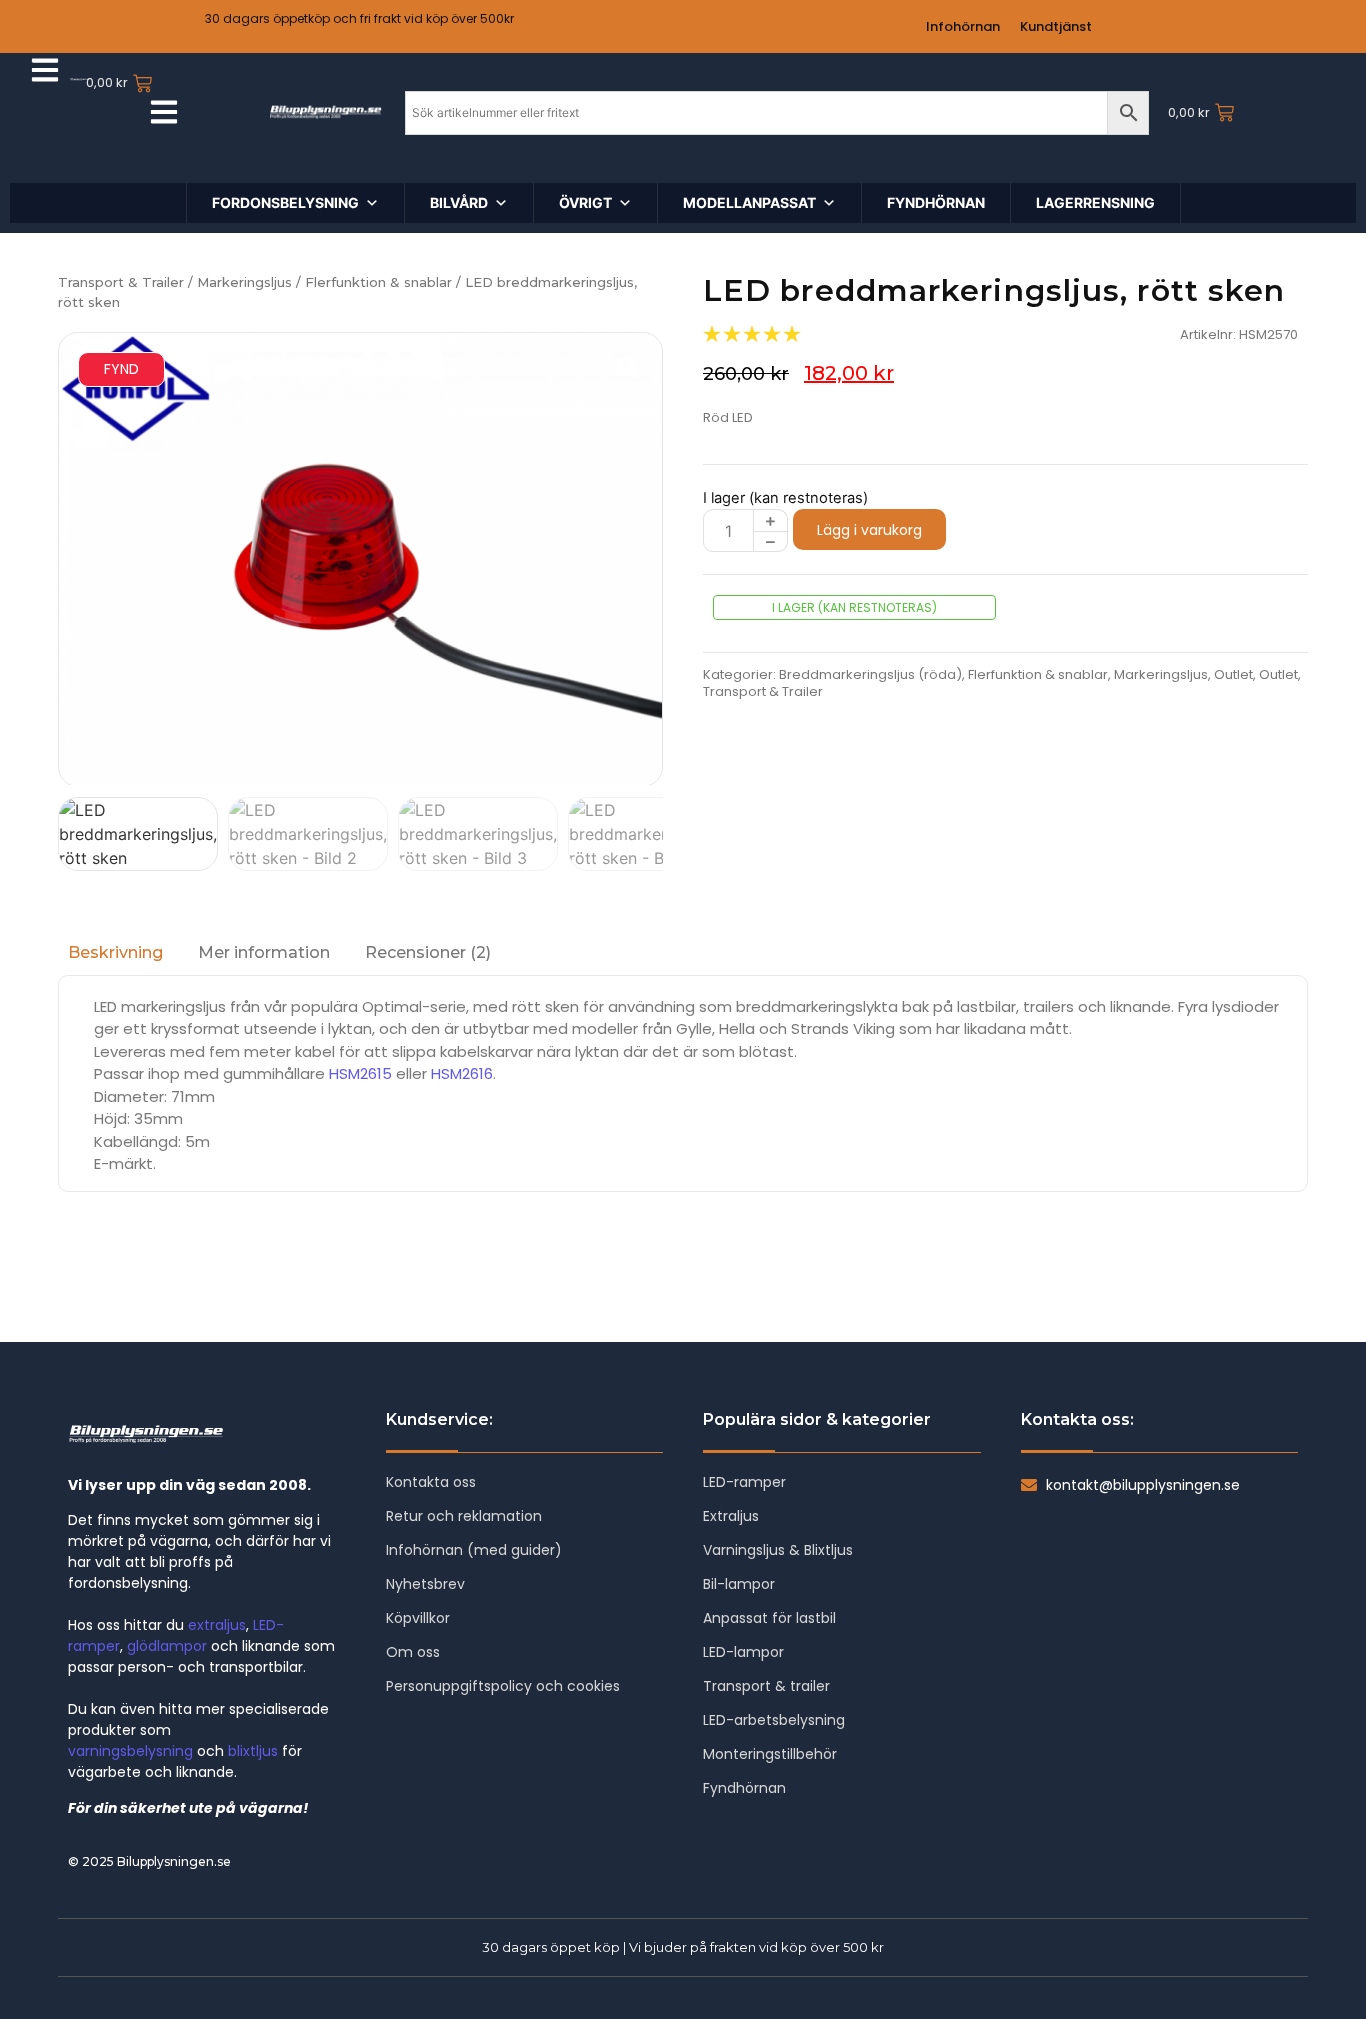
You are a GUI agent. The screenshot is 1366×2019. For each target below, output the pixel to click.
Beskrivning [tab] (115, 952)
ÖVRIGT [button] (585, 202)
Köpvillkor (418, 1618)
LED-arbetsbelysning (774, 1720)
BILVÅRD (459, 202)
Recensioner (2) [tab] (428, 952)
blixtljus (253, 1751)
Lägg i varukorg (869, 530)
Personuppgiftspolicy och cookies (503, 1686)
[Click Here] (45, 73)
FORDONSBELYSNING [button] (285, 202)
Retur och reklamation (464, 1516)
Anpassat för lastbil (769, 1618)
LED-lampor (743, 1652)
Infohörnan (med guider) (474, 1550)
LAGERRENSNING (1095, 202)
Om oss (413, 1652)
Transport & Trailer (121, 282)
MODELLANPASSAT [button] (749, 202)
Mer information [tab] (264, 952)
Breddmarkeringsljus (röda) (870, 674)
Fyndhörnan (744, 1788)
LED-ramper (744, 1482)
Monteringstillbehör (770, 1754)
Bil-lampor (739, 1584)
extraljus (217, 1625)
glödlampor (167, 1646)
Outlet (1233, 674)
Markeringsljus (244, 282)
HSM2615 (360, 1073)
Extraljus (731, 1516)
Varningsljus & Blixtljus (778, 1550)
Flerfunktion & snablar (378, 282)
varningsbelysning (130, 1751)
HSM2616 (462, 1073)
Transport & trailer (766, 1686)
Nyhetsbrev (425, 1584)
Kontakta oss (431, 1482)
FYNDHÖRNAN (936, 202)
